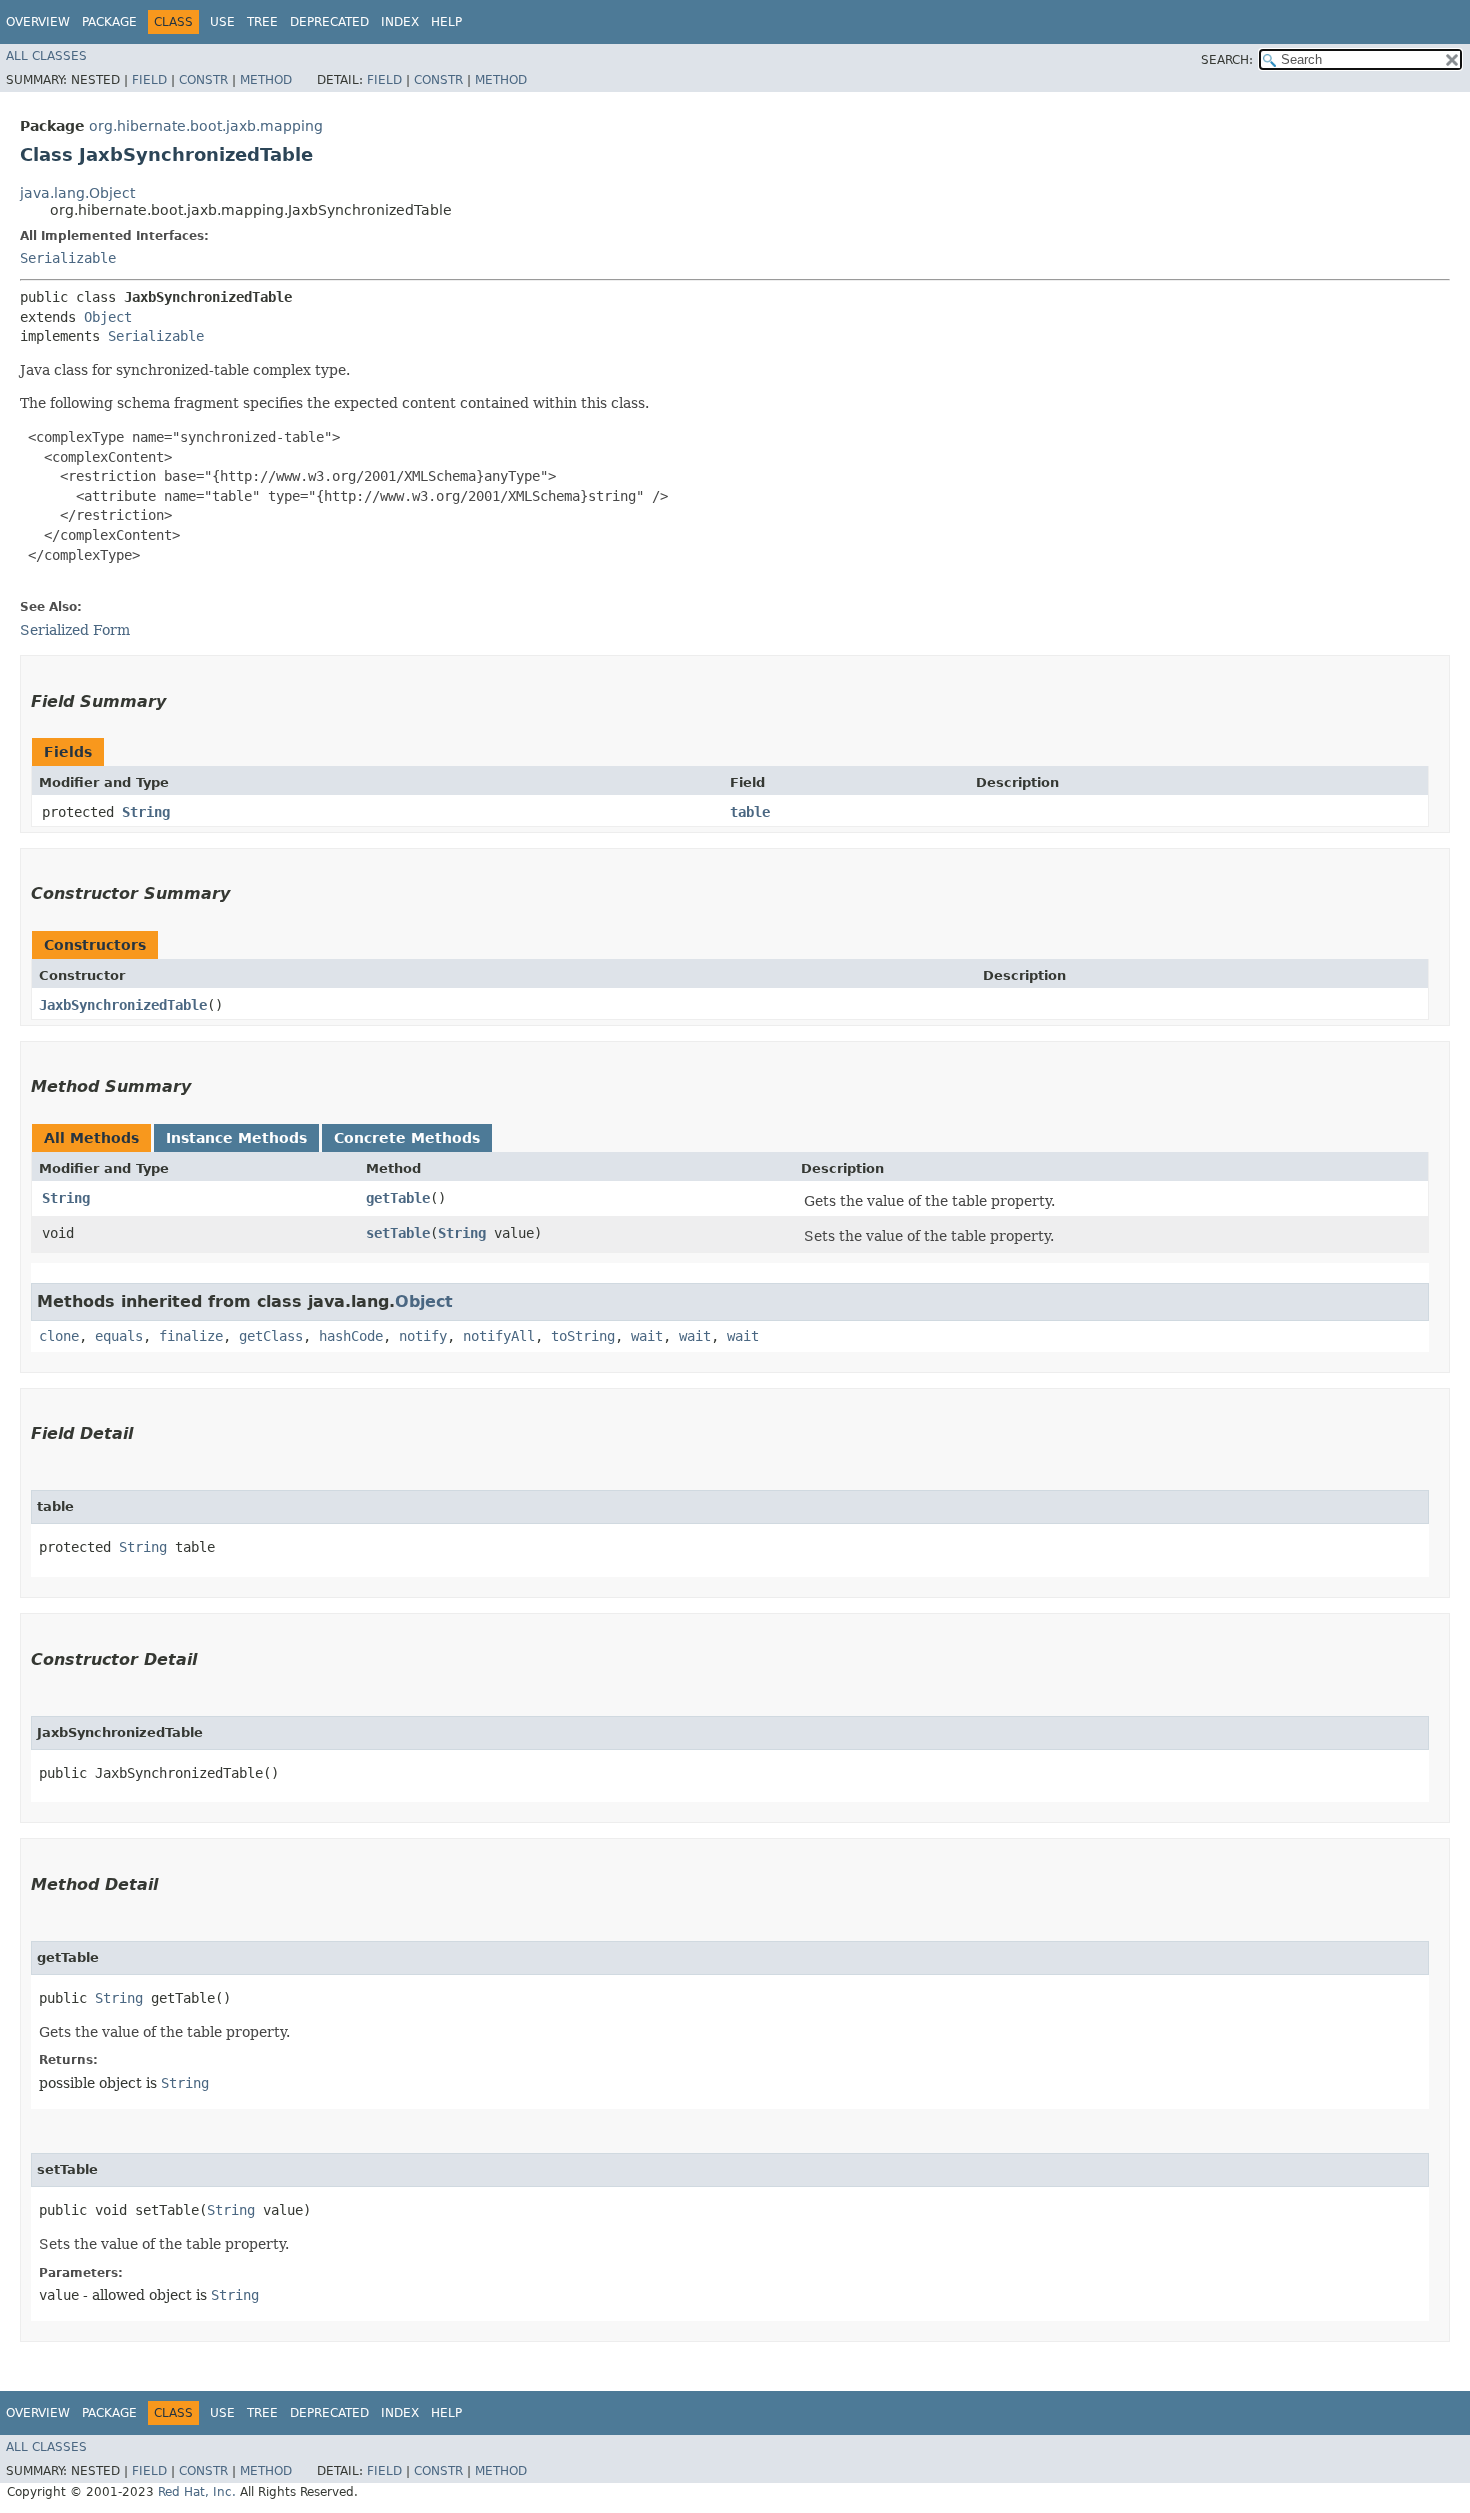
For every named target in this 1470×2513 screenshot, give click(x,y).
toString (583, 1336)
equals (119, 1336)
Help (446, 22)
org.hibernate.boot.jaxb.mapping (206, 126)
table (750, 812)
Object (108, 317)
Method (266, 80)
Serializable (68, 258)
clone (59, 1336)
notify (423, 1336)
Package (109, 22)
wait (647, 1336)
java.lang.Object (77, 193)
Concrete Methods (407, 1138)
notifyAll (499, 1336)
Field (149, 80)
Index (400, 22)
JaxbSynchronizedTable (123, 1005)
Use (222, 22)
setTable (398, 1233)
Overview (38, 22)
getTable (398, 1198)
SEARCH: (1227, 60)
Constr (203, 80)
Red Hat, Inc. (197, 2492)
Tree (262, 22)
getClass (271, 1336)
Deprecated (329, 22)
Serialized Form (75, 630)
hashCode (351, 1336)
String (146, 812)
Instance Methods (236, 1138)
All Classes (46, 56)
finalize (191, 1336)
